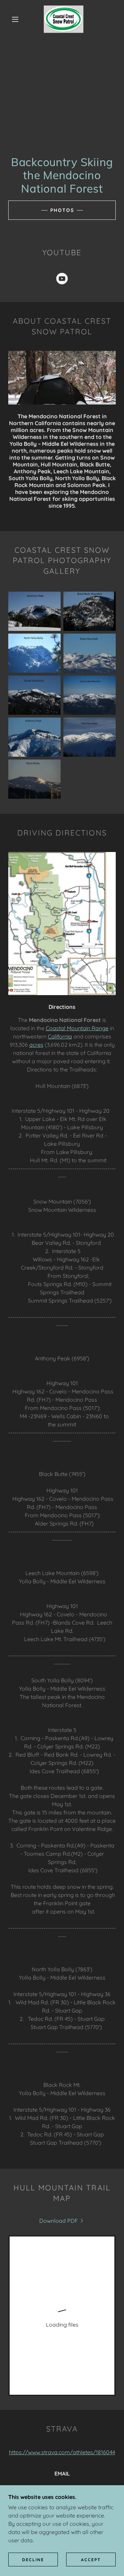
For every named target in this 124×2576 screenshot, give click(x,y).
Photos (62, 210)
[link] (64, 19)
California (60, 1036)
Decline (33, 2560)
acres (36, 1045)
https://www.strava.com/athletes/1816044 (62, 2452)
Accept (91, 2560)
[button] (15, 19)
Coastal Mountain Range (77, 1028)
